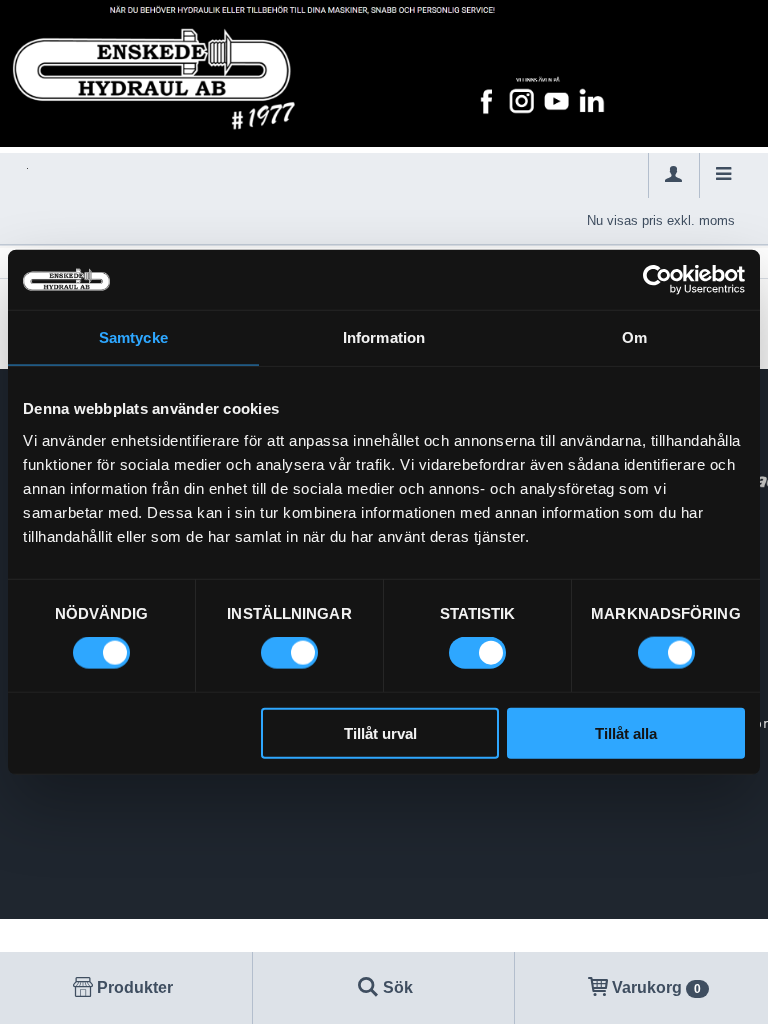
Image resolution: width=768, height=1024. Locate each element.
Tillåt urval (380, 732)
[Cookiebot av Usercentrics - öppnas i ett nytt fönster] (657, 280)
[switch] (289, 653)
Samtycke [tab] (133, 337)
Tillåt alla (626, 732)
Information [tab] (384, 337)
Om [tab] (634, 337)
